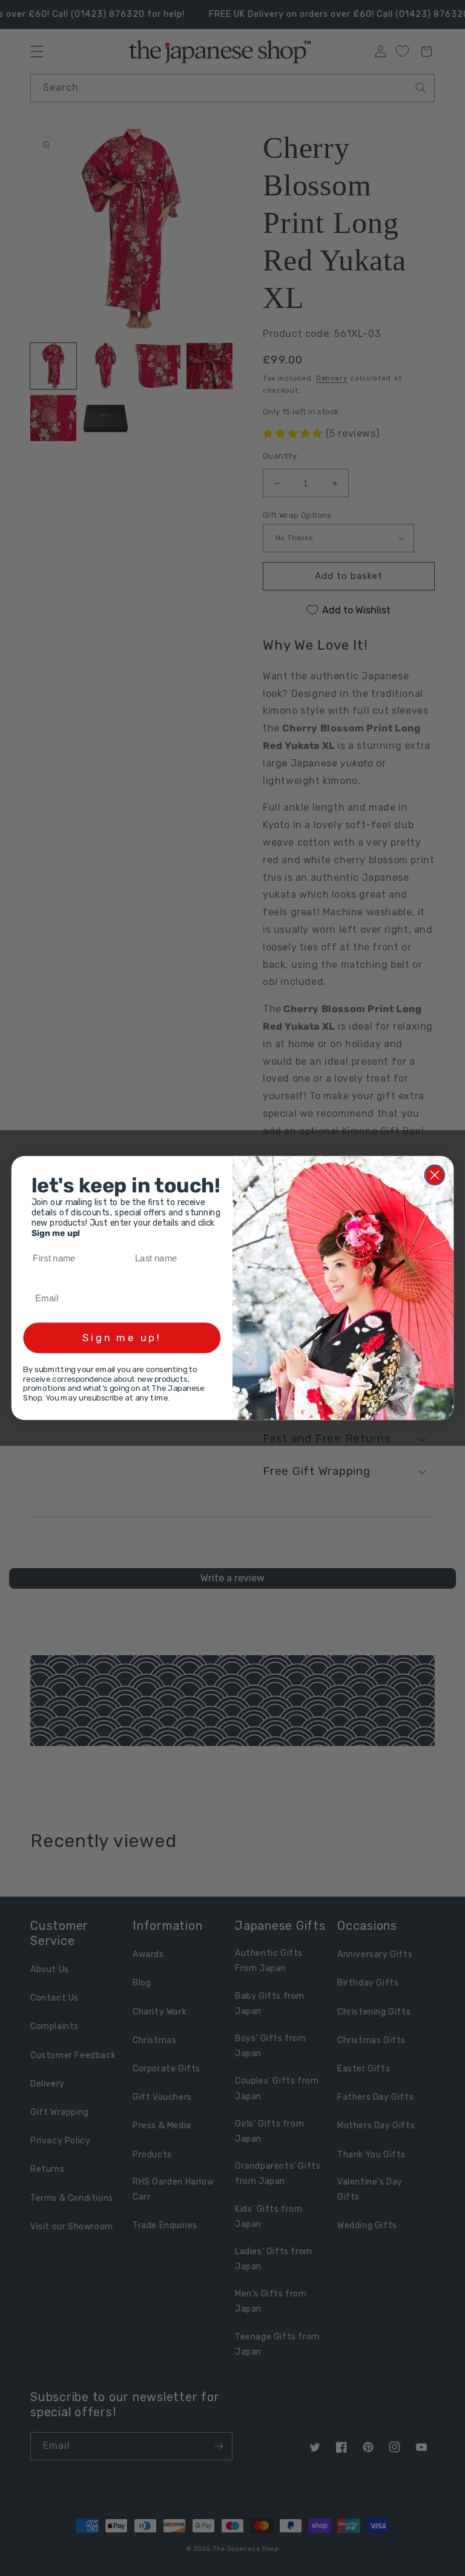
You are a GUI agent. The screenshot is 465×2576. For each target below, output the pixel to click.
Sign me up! (122, 1338)
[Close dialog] (435, 1175)
